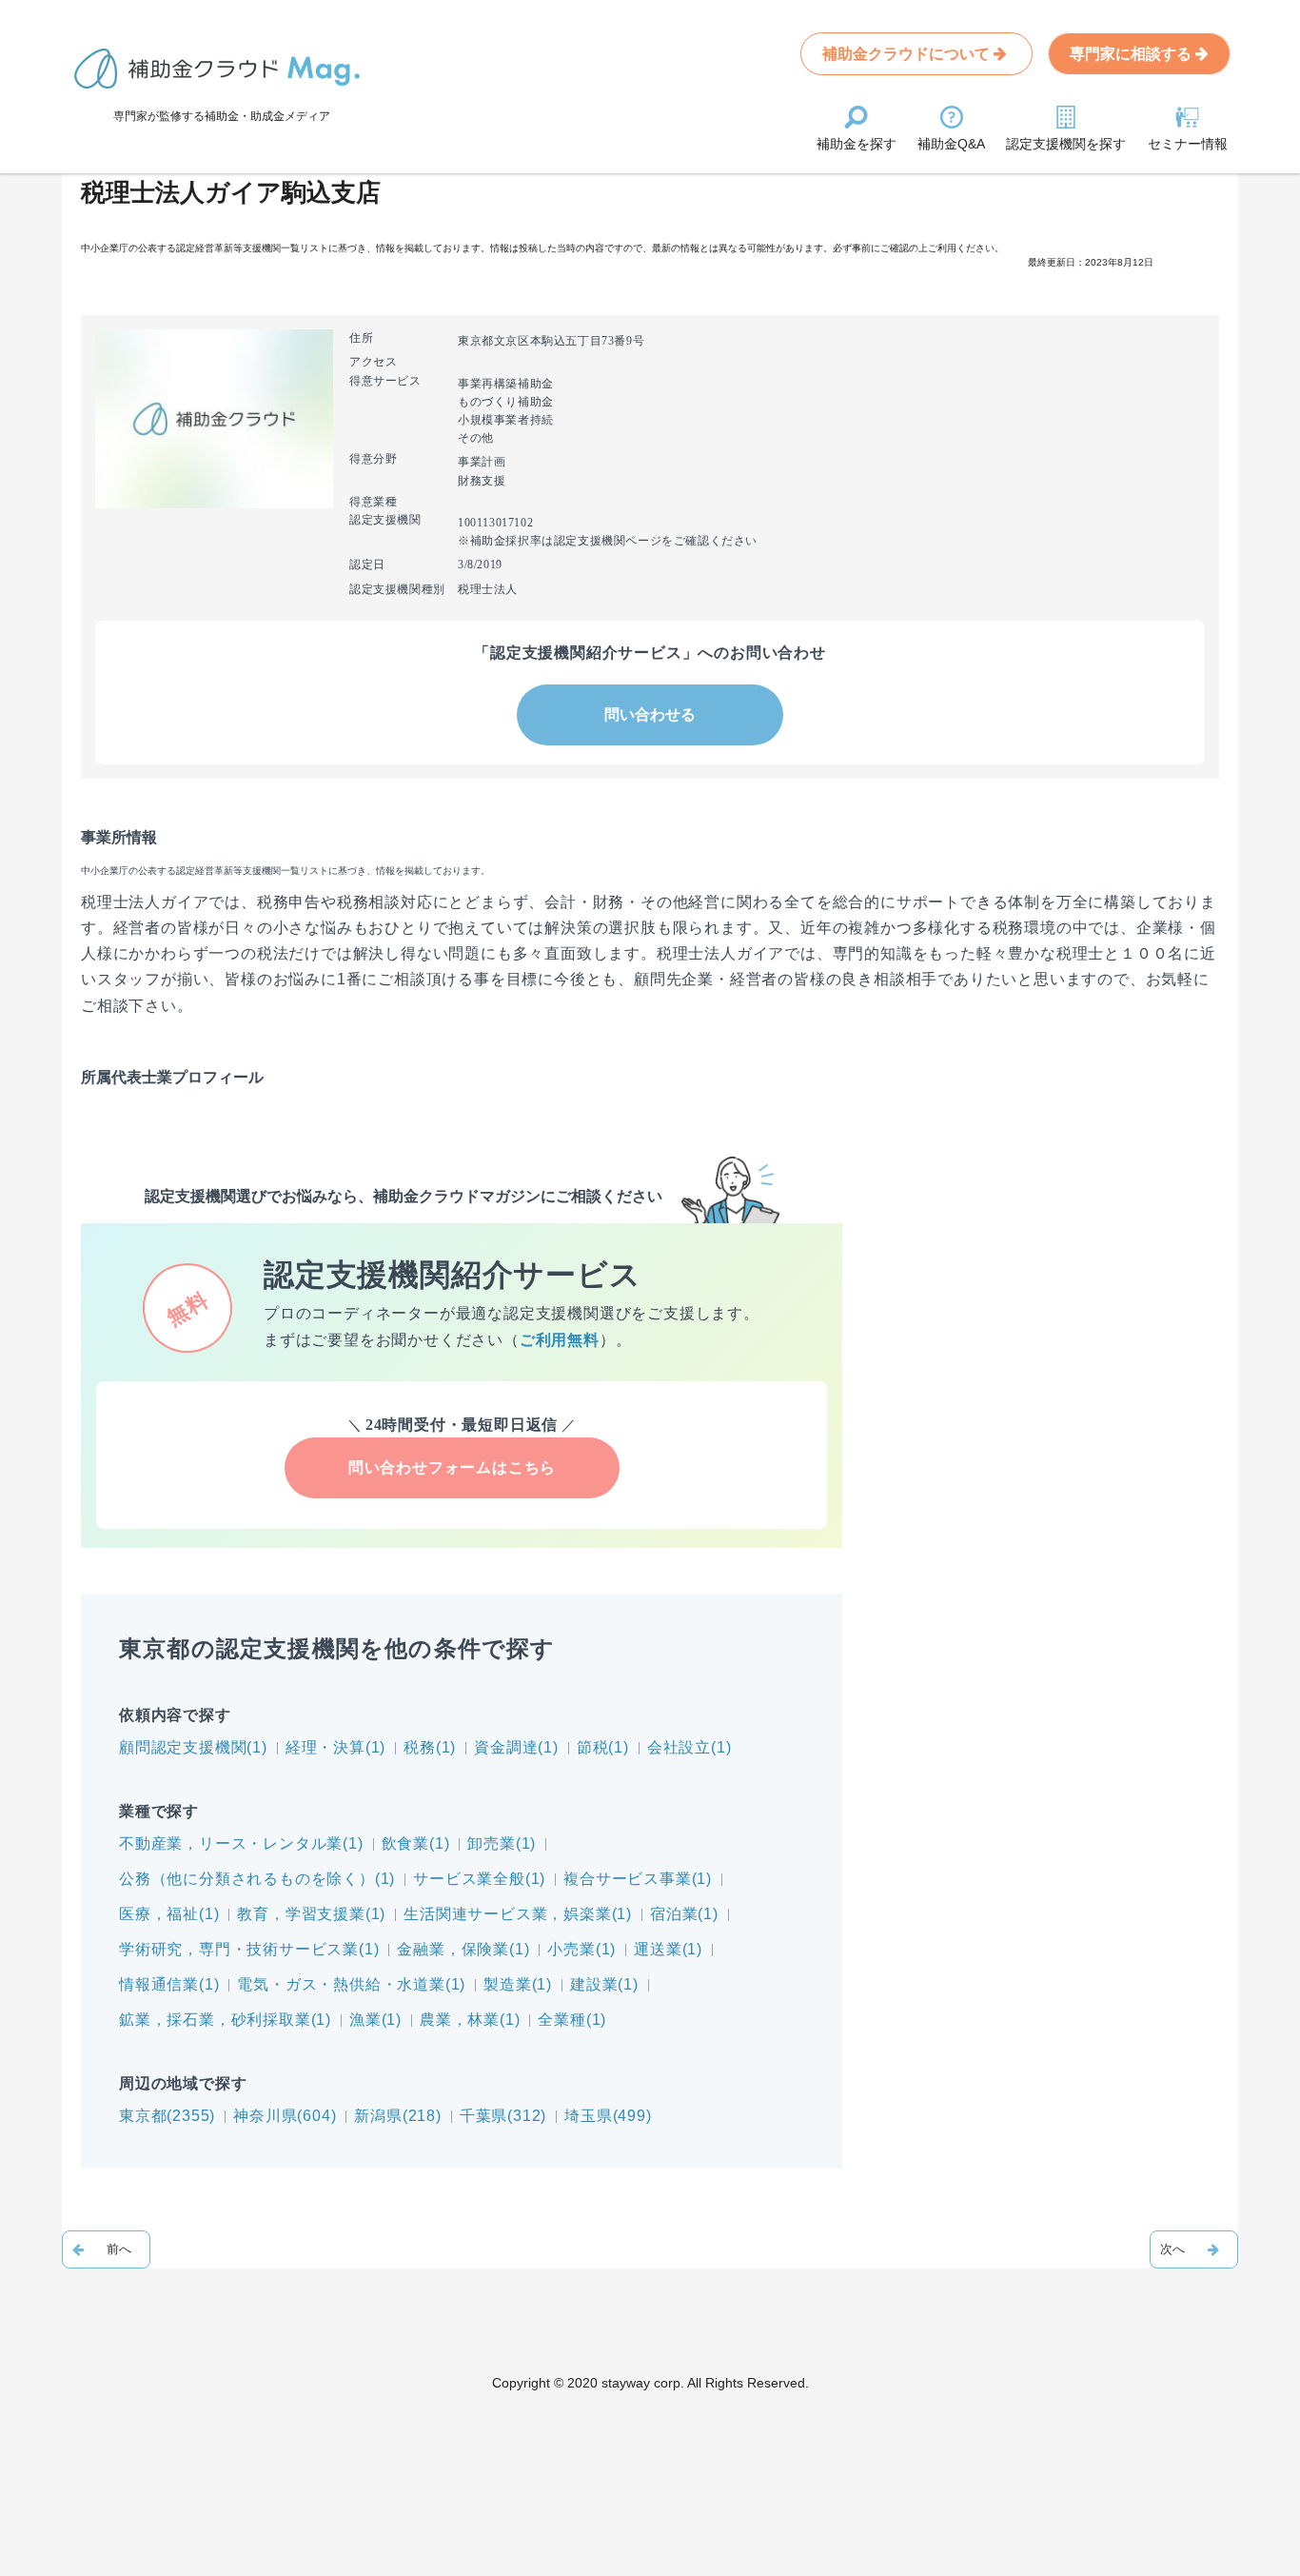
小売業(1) (581, 1949)
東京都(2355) (167, 2116)
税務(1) (430, 1747)
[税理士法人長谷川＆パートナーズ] (106, 2249)
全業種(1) (572, 2020)
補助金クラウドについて (908, 54)
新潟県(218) (397, 2116)
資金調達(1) (516, 1747)
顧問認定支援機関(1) (193, 1747)
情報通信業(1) (169, 1984)
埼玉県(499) (608, 2116)
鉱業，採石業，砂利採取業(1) (225, 2020)
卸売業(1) (502, 1843)
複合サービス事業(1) (638, 1879)
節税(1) (603, 1747)
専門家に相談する (1133, 54)
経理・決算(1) (335, 1747)
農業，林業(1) (470, 2020)
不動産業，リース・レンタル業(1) (241, 1843)
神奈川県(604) (285, 2116)
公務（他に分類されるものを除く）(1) (257, 1879)
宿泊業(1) (684, 1914)
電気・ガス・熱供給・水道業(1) (351, 1984)
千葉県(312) (503, 2116)
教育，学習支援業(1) (311, 1914)
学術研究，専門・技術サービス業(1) (249, 1949)
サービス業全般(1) (479, 1879)
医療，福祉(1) (169, 1914)
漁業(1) (375, 2020)
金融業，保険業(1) (463, 1949)
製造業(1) (518, 1984)
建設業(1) (604, 1984)
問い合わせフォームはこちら (452, 1467)
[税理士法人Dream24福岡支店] (1194, 2249)
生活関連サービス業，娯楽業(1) (518, 1914)
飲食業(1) (416, 1843)
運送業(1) (668, 1949)
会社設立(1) (689, 1747)
